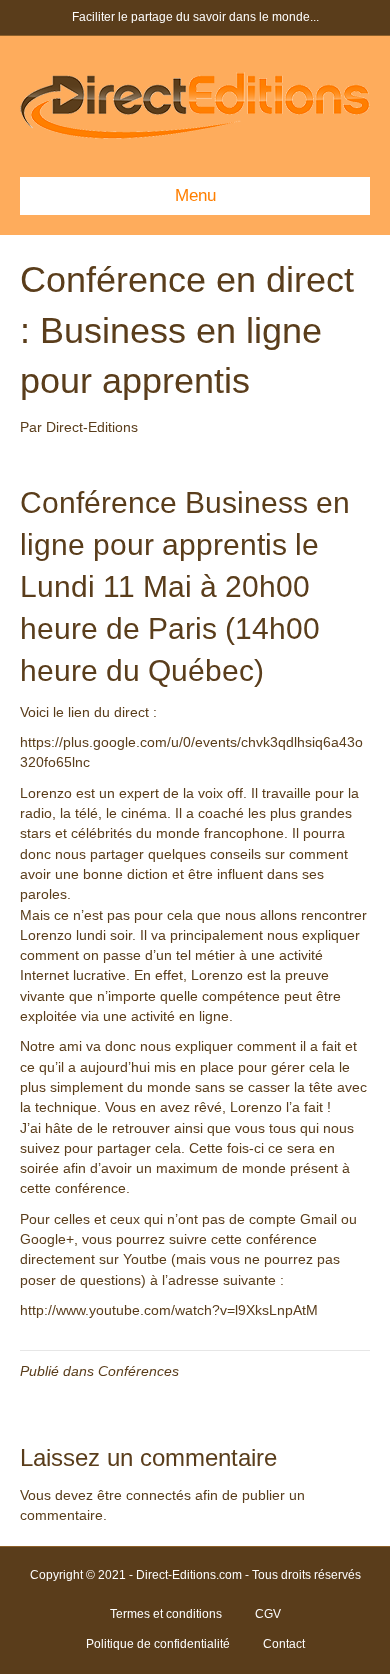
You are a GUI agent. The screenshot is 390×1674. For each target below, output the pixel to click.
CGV (268, 1614)
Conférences (138, 1371)
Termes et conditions (166, 1614)
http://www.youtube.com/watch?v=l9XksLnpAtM (169, 1310)
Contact (284, 1644)
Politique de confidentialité (158, 1644)
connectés (158, 1495)
